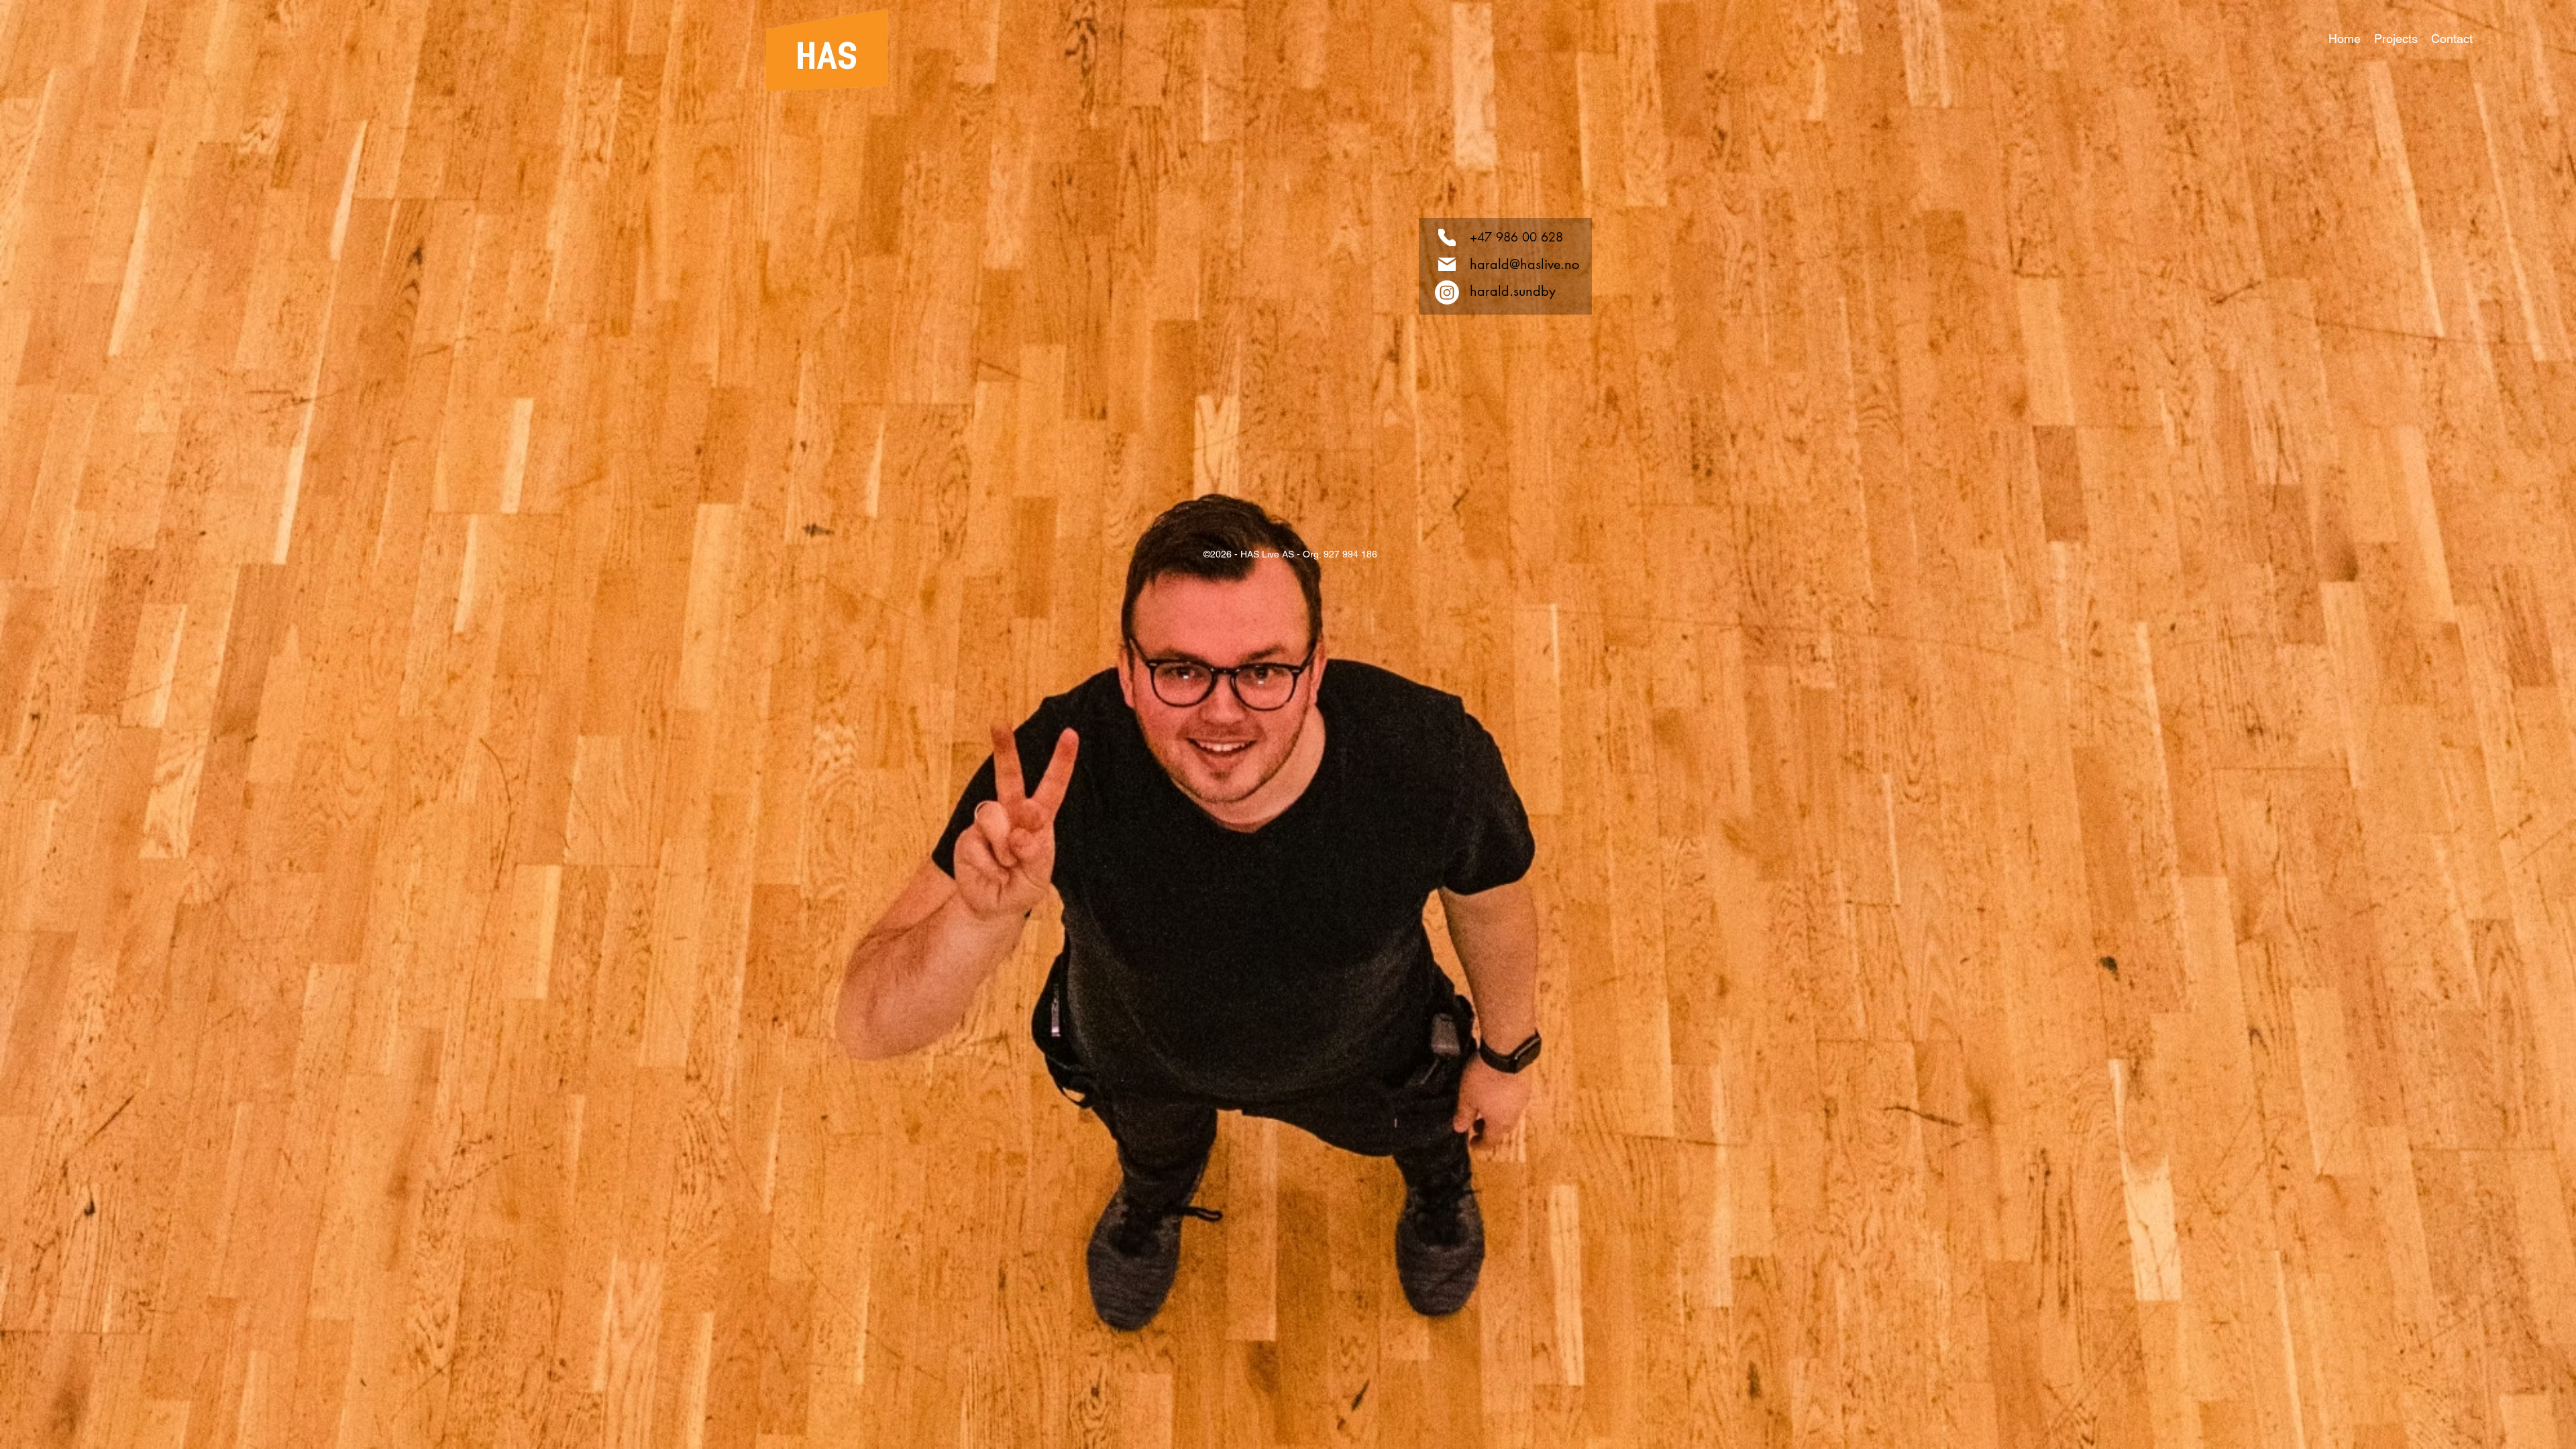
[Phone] (1447, 237)
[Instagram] (1447, 292)
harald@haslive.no (1524, 264)
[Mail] (1447, 264)
